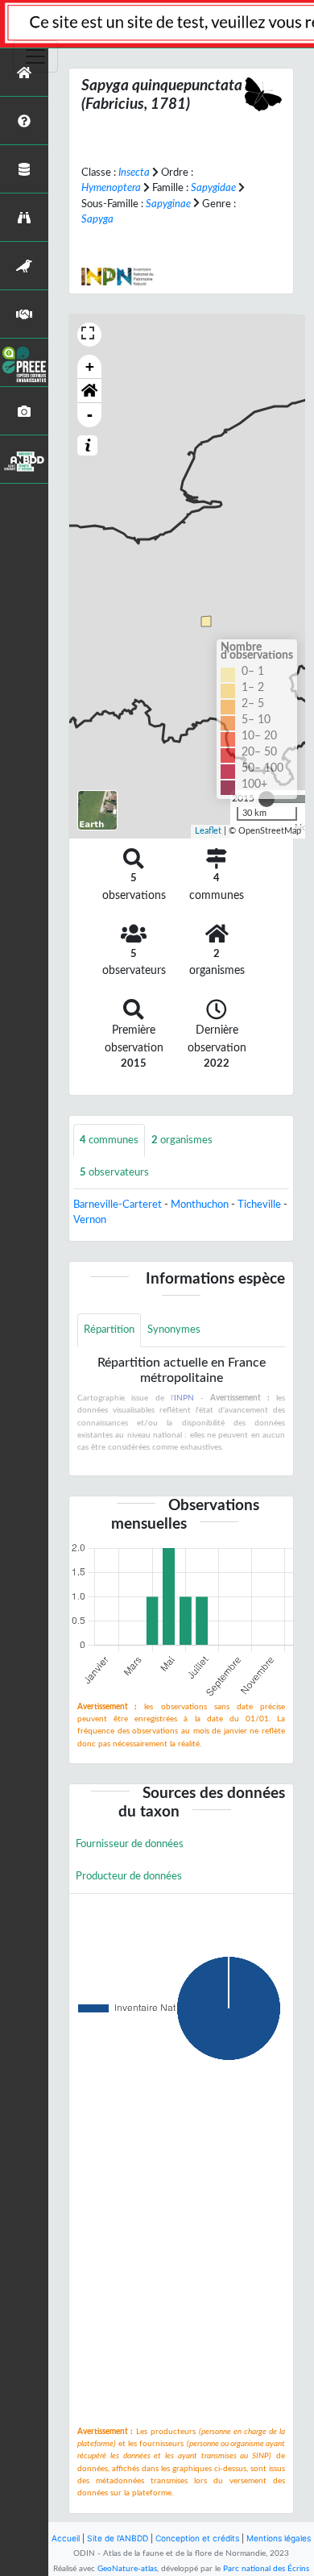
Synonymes (174, 1330)
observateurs (114, 1172)
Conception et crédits (197, 2538)
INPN (184, 1398)
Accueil (66, 2538)
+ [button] (90, 366)
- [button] (90, 415)
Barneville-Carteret (118, 1205)
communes (109, 1140)
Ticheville (259, 1205)
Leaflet (208, 831)
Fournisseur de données (130, 1844)
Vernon (90, 1220)
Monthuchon (200, 1205)
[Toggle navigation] (35, 56)
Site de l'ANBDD (118, 2538)
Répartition (109, 1330)
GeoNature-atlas (127, 2569)
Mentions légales (279, 2538)
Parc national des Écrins (266, 2569)
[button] (89, 391)
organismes (182, 1140)
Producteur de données (129, 1876)
